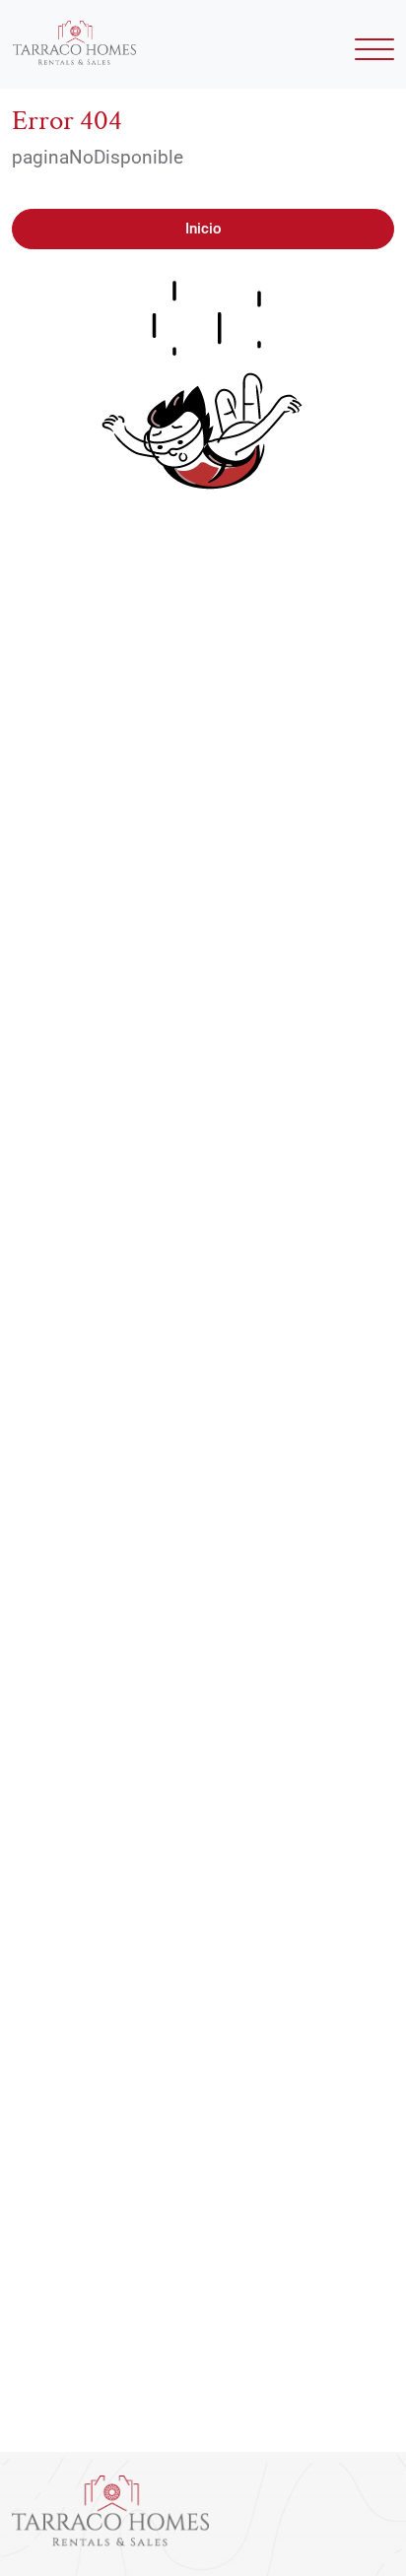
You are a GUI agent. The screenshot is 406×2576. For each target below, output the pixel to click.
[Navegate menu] (371, 55)
